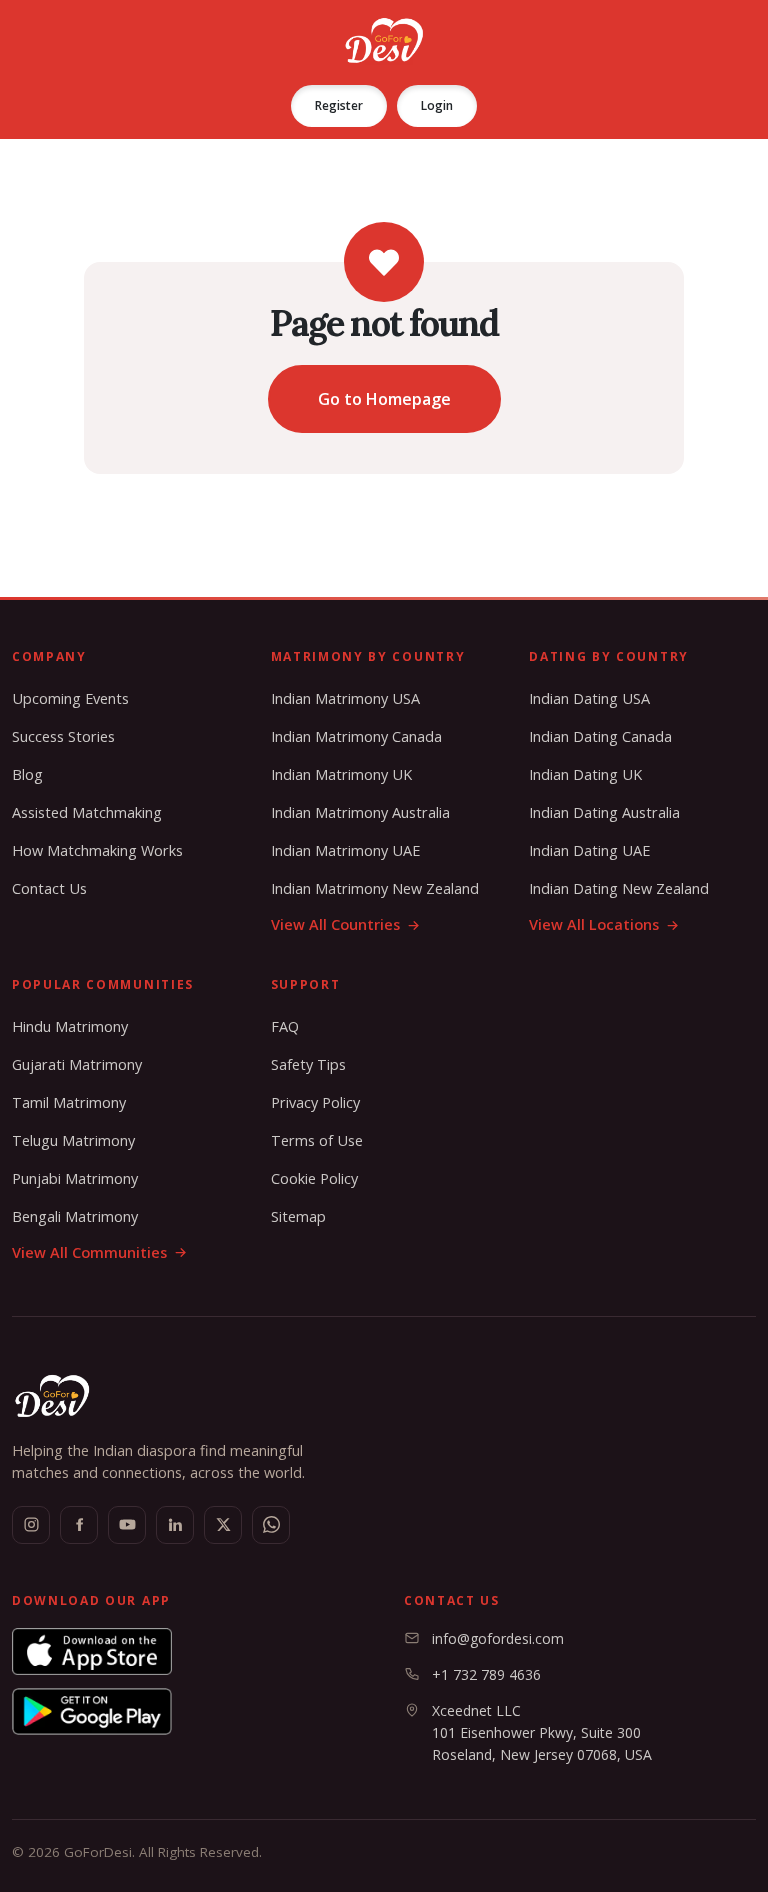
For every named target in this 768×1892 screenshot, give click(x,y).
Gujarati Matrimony (77, 1064)
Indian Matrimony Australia (360, 812)
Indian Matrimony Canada (356, 736)
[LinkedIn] (175, 1525)
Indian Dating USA (589, 698)
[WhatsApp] (271, 1525)
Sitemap (298, 1216)
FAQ (285, 1026)
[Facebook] (79, 1525)
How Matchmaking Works (97, 850)
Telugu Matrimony (73, 1140)
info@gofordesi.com (498, 1638)
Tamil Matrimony (69, 1102)
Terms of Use (317, 1140)
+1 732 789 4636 (486, 1674)
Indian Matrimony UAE (345, 850)
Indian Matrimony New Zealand (375, 888)
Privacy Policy (315, 1102)
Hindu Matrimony (70, 1026)
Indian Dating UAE (589, 850)
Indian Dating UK (585, 774)
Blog (27, 774)
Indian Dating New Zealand (619, 888)
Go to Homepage (384, 399)
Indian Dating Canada (600, 736)
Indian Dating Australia (604, 812)
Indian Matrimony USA (345, 698)
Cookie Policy (314, 1178)
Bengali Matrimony (75, 1216)
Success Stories (63, 736)
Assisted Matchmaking (87, 812)
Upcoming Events (70, 698)
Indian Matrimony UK (341, 774)
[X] (223, 1525)
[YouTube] (127, 1525)
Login (437, 105)
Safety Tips (308, 1064)
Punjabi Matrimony (75, 1178)
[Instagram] (31, 1525)
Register (339, 105)
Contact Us (49, 888)
